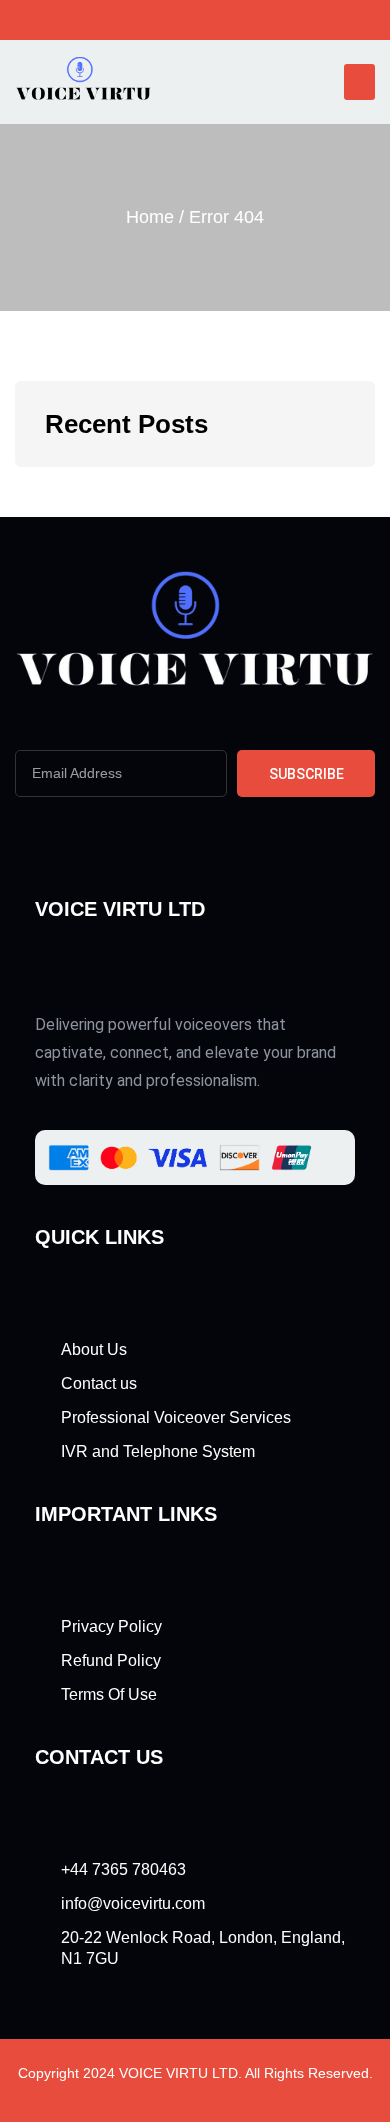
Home (150, 217)
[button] (359, 82)
